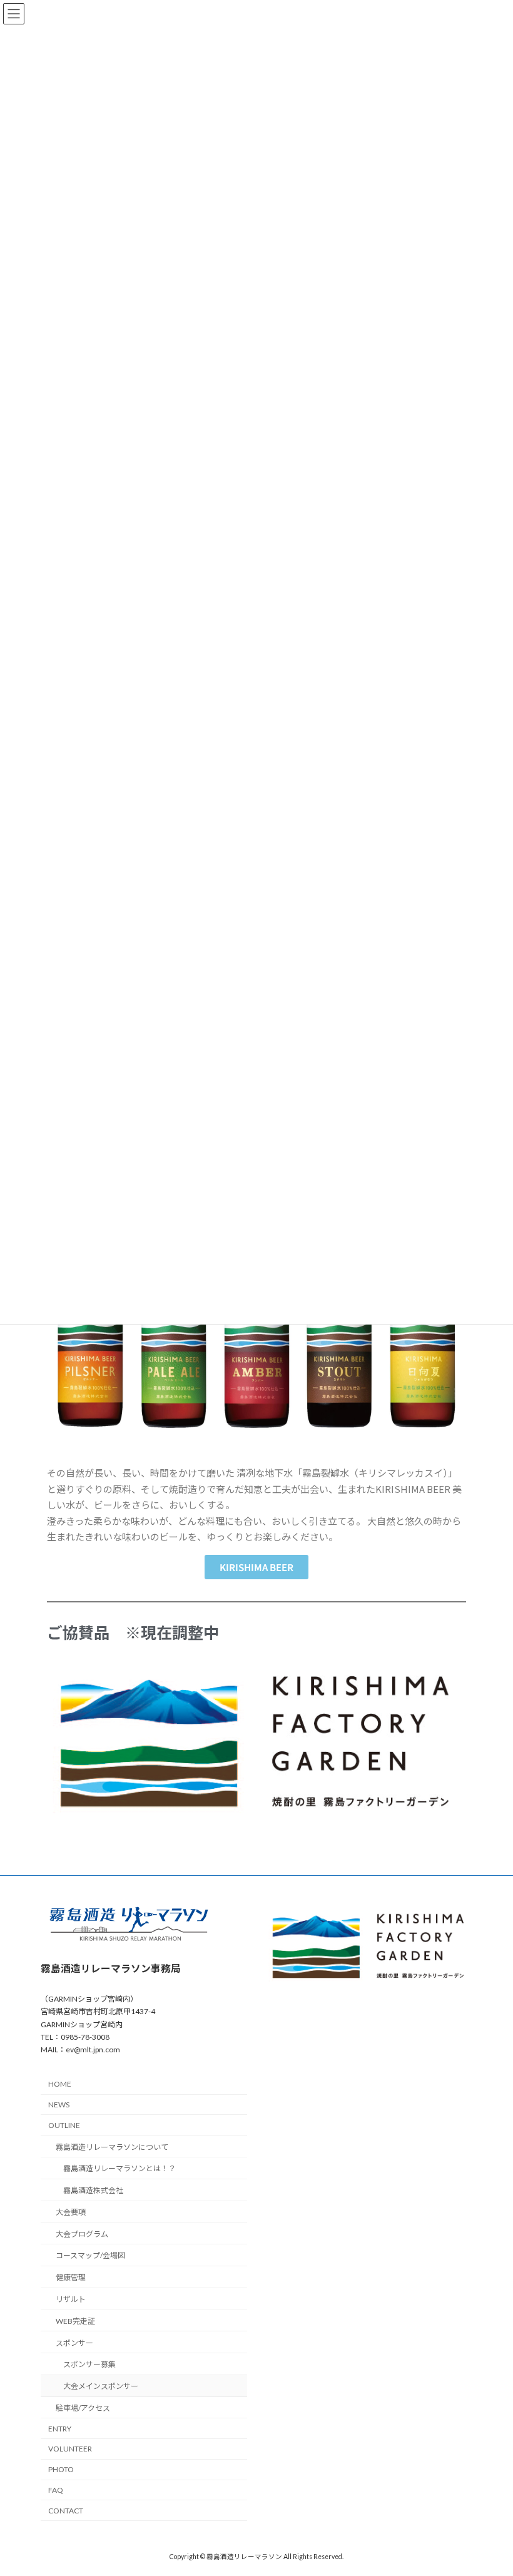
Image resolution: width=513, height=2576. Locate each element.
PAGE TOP (490, 2486)
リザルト (71, 2299)
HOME (60, 2084)
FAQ (56, 2490)
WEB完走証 (75, 2321)
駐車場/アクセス (83, 2408)
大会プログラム (82, 2234)
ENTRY (60, 2429)
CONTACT (66, 2511)
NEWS (59, 2105)
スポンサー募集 (89, 2364)
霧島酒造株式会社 (93, 2190)
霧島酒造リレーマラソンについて (112, 2147)
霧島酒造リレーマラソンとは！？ (119, 2168)
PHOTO (61, 2469)
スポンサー (74, 2343)
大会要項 (71, 2212)
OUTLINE (64, 2125)
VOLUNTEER (70, 2449)
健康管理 (71, 2277)
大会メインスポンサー (101, 2386)
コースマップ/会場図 (90, 2255)
